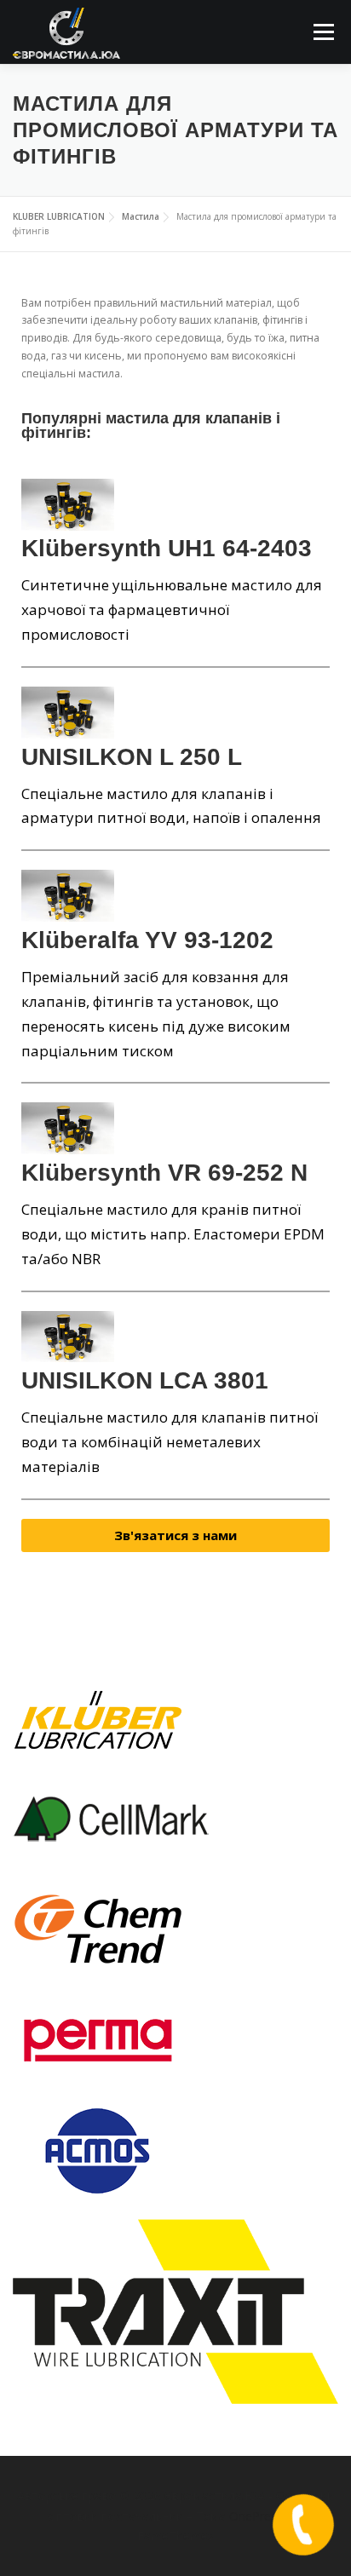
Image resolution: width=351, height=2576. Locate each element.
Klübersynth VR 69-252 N (164, 1173)
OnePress (256, 2516)
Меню (323, 32)
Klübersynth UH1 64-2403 (167, 548)
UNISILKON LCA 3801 (145, 1380)
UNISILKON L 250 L (132, 757)
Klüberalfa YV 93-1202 (147, 940)
